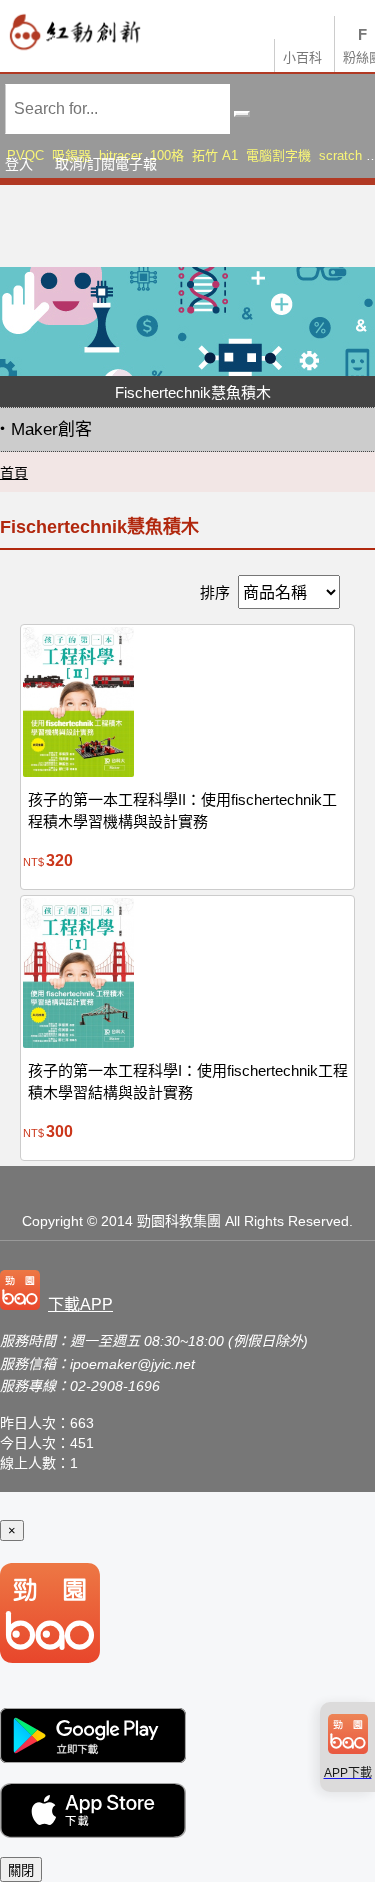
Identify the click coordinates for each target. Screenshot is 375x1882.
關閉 (21, 1870)
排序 (215, 592)
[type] (60, 1292)
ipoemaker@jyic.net (132, 1364)
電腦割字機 (278, 155)
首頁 (14, 473)
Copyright (52, 1221)
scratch (340, 155)
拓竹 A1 (215, 155)
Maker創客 (51, 429)
